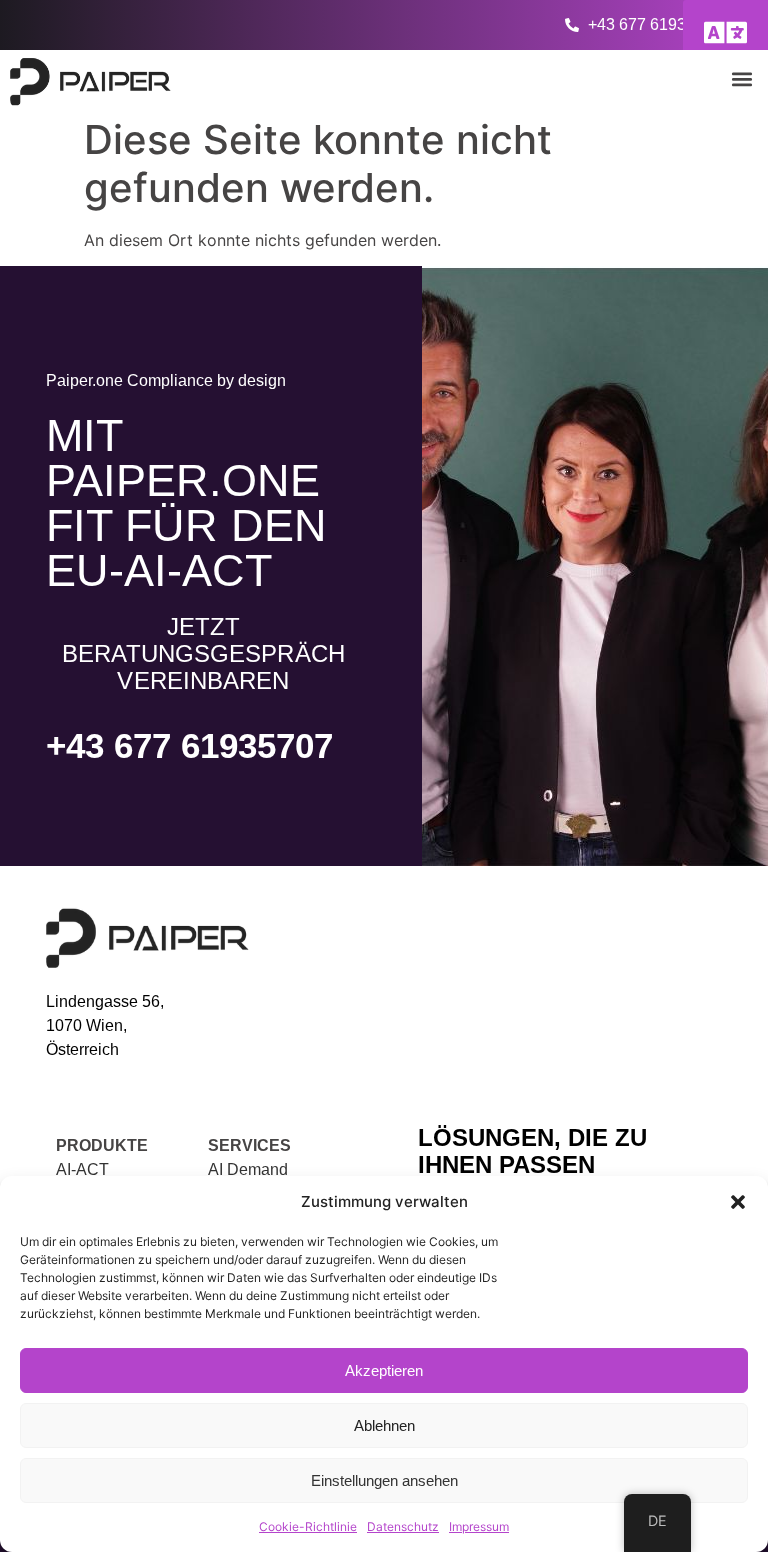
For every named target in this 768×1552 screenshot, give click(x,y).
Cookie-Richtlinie (308, 1526)
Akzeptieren (384, 1370)
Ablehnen (384, 1425)
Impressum (479, 1526)
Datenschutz (403, 1526)
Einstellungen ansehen (384, 1480)
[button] (738, 1202)
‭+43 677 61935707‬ (189, 745)
